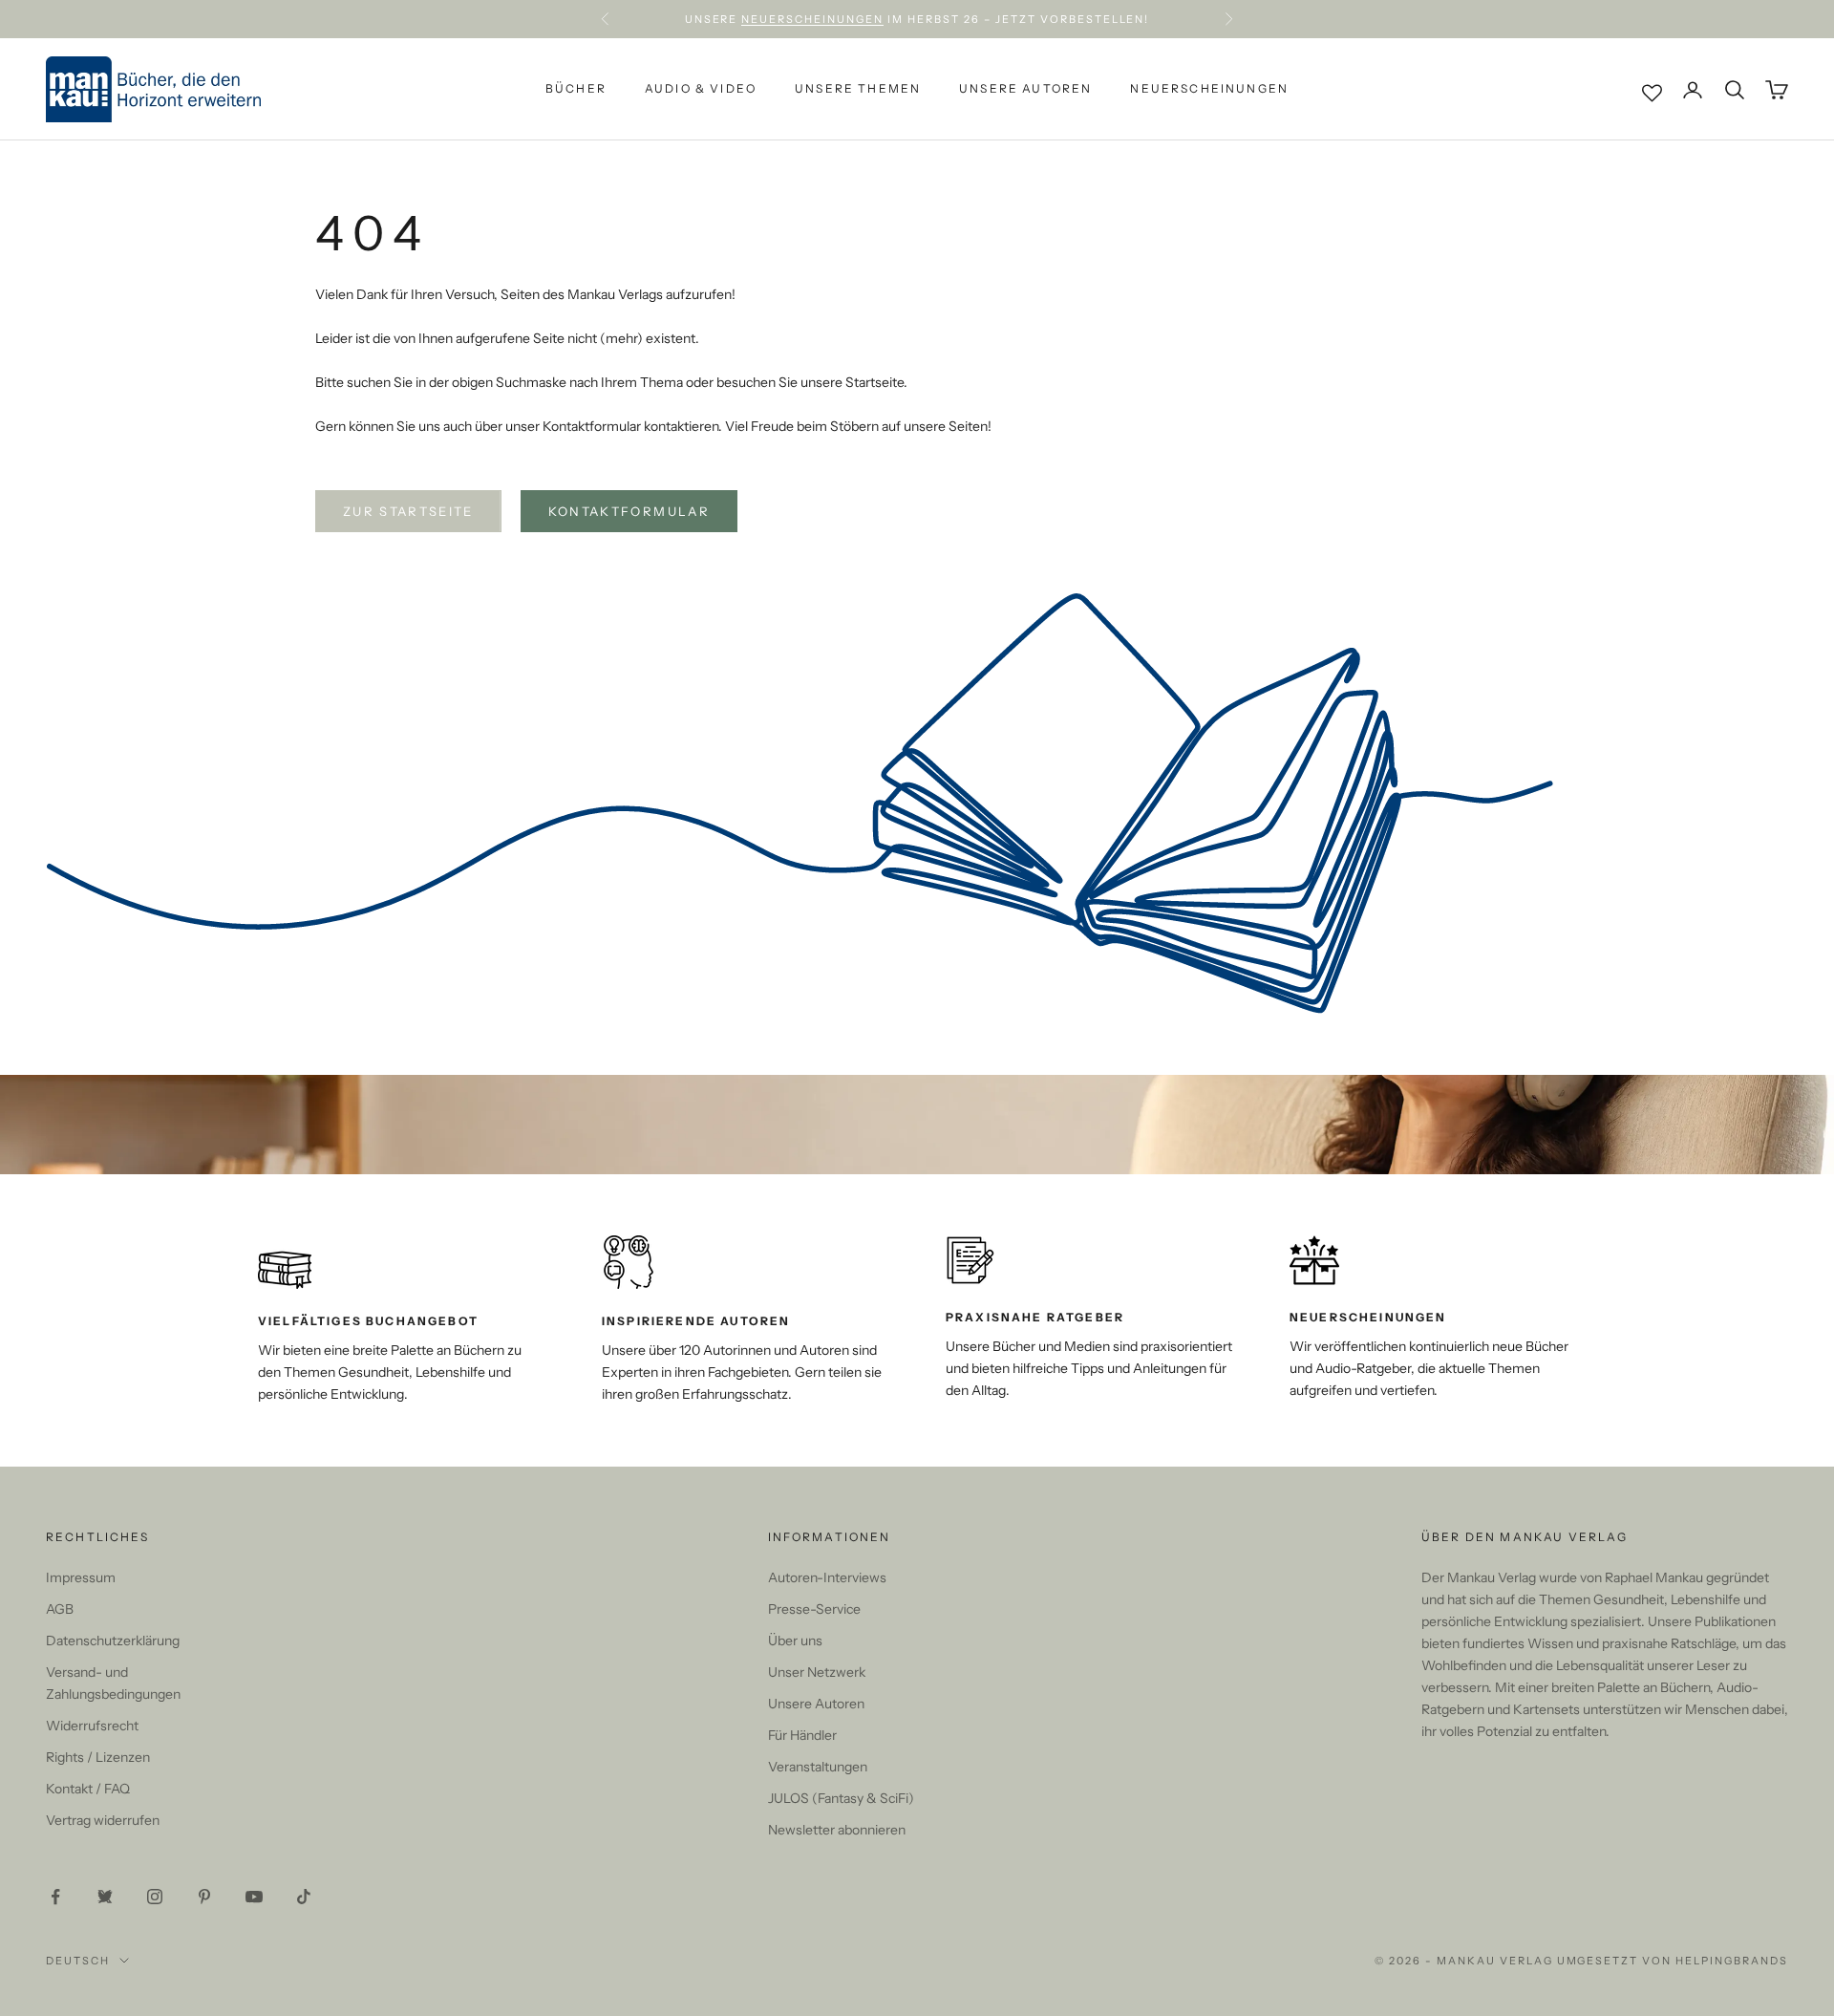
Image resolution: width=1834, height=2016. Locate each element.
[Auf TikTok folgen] (304, 1897)
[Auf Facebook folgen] (55, 1897)
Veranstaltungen (818, 1767)
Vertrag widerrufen (103, 1820)
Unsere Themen (858, 89)
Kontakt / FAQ (88, 1789)
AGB (60, 1609)
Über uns (795, 1641)
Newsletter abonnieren (837, 1830)
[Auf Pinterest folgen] (204, 1897)
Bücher (576, 89)
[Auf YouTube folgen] (254, 1897)
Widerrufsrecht (92, 1726)
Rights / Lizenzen (98, 1757)
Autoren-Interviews (827, 1577)
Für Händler (802, 1735)
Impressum (81, 1577)
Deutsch (78, 1961)
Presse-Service (814, 1609)
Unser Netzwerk (817, 1672)
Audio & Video (701, 89)
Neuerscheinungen (812, 19)
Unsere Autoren (1025, 89)
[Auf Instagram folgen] (155, 1897)
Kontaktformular (629, 511)
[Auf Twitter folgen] (105, 1897)
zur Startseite (408, 511)
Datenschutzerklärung (113, 1641)
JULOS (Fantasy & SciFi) (841, 1798)
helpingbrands (1732, 1961)
